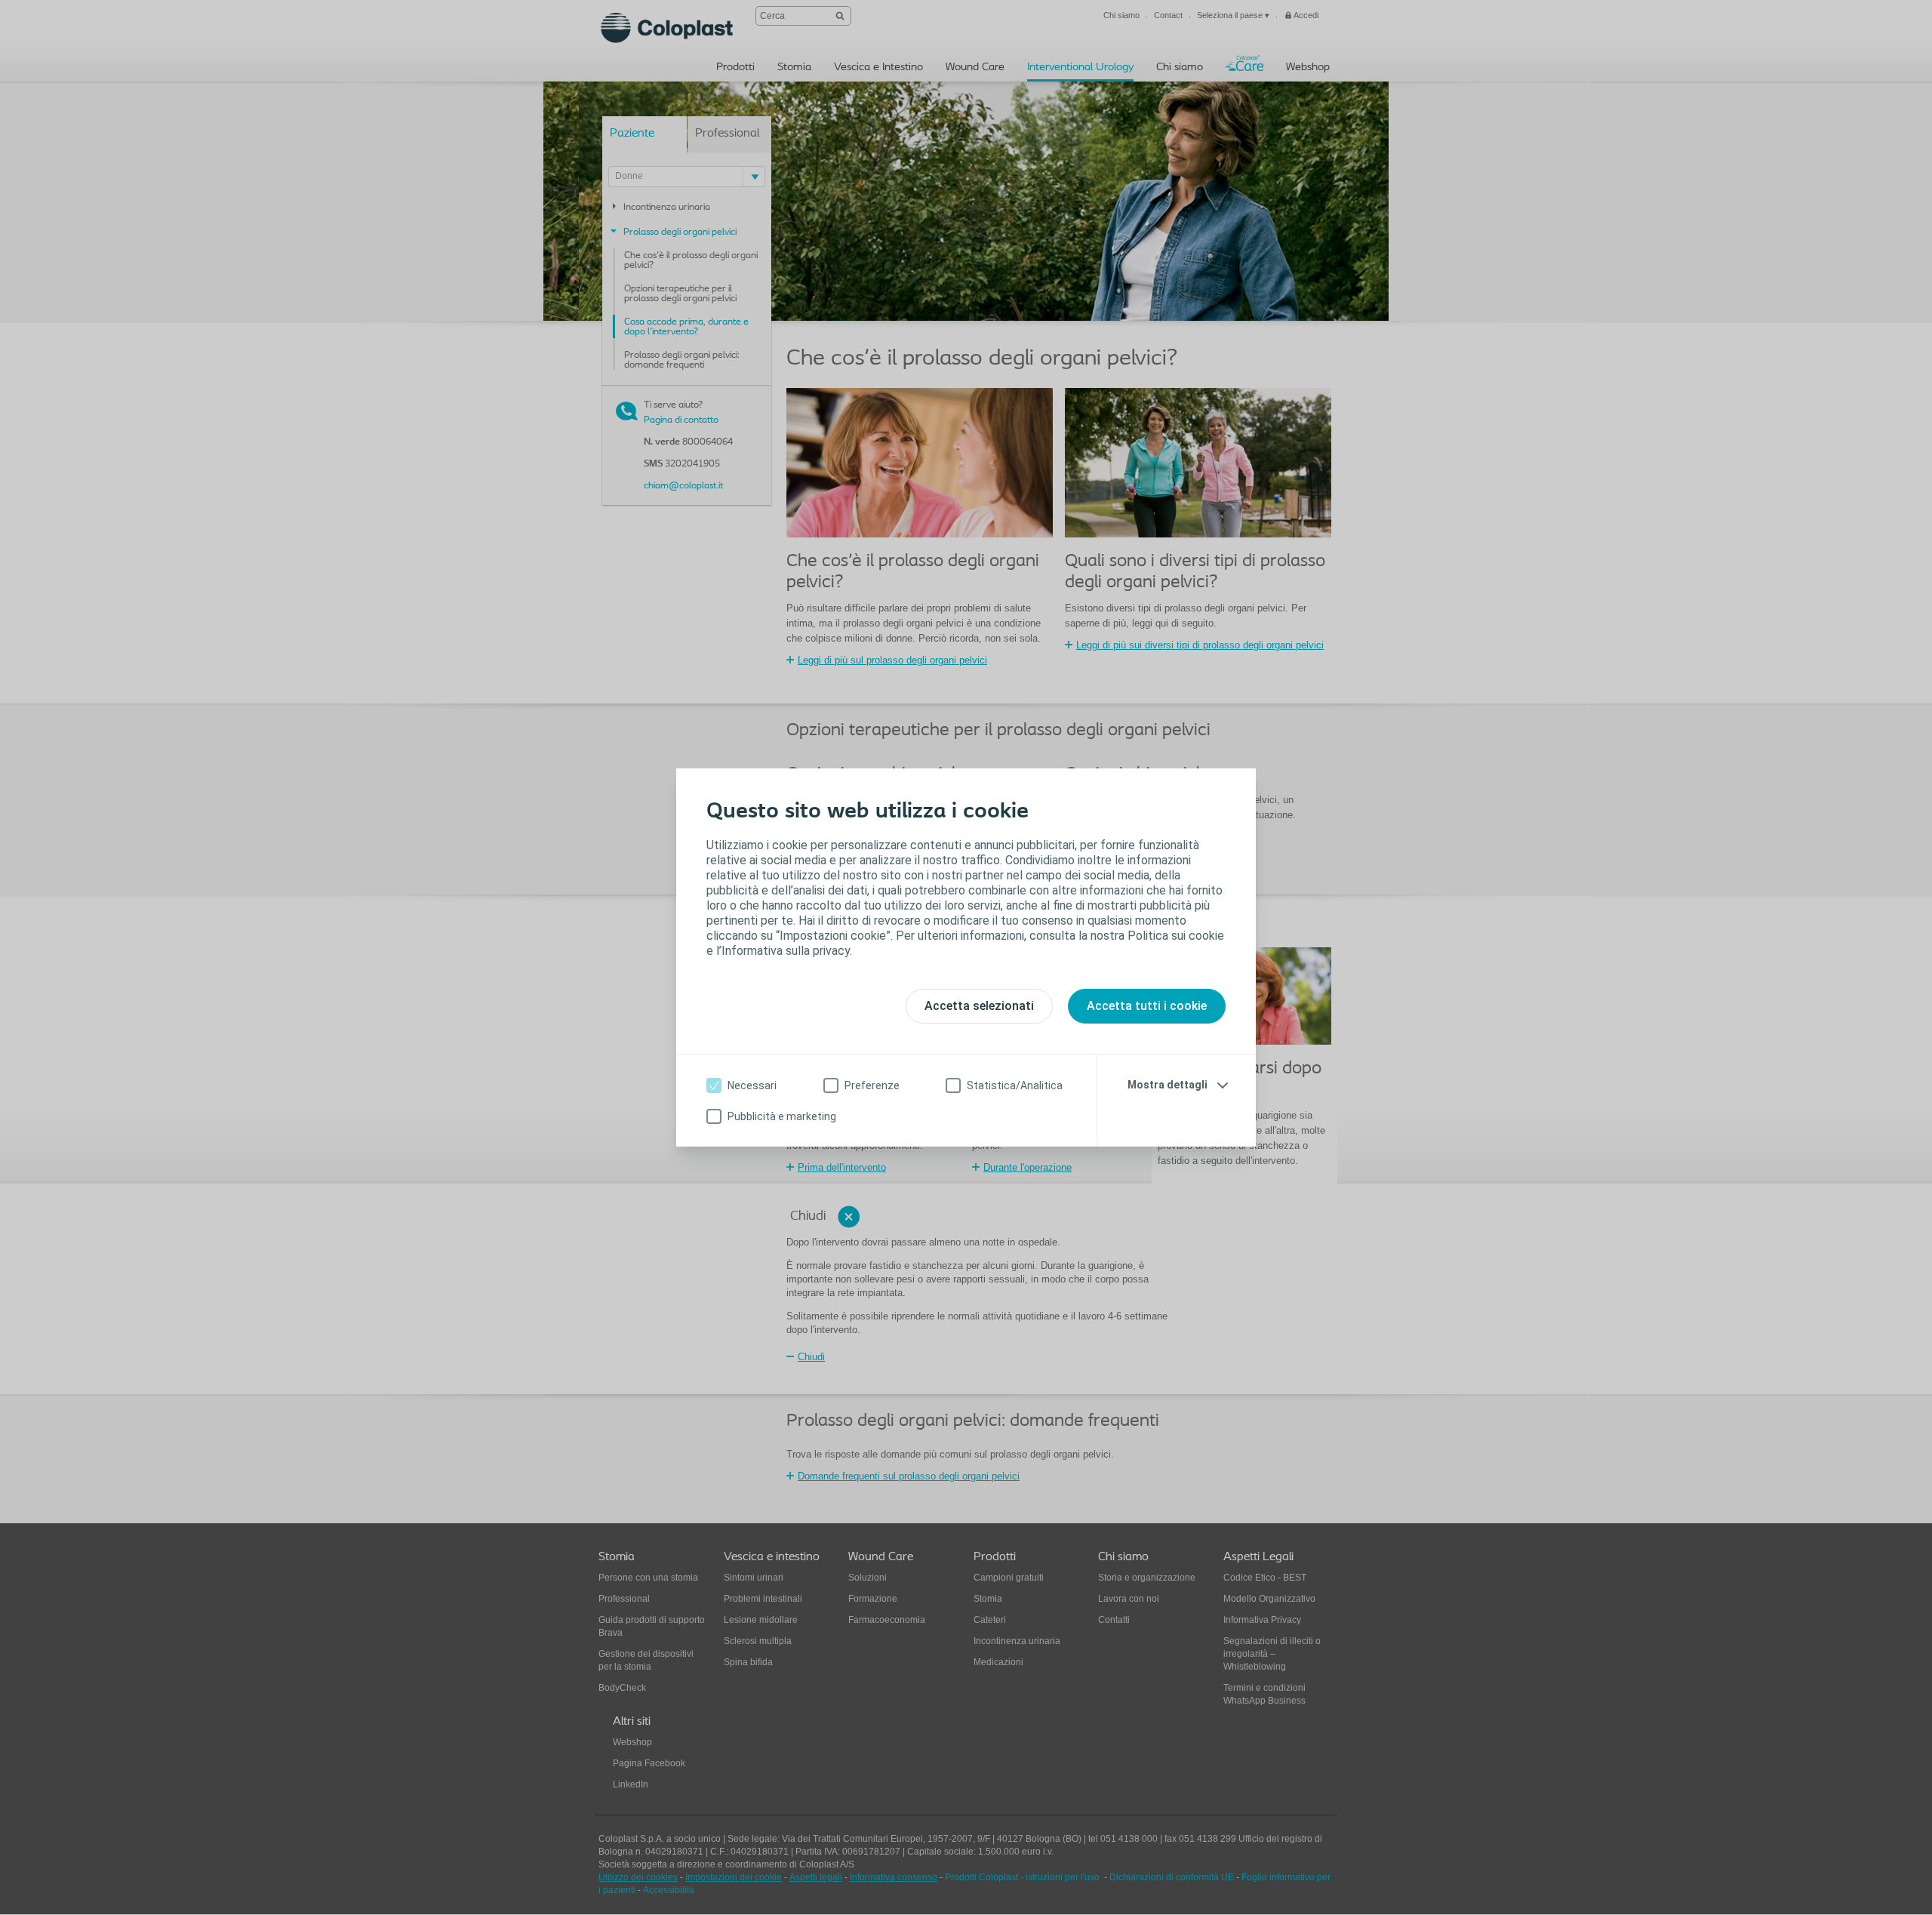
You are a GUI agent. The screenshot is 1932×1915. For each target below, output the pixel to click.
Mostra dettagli (1168, 1085)
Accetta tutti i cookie (1147, 1006)
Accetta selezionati (979, 1006)
